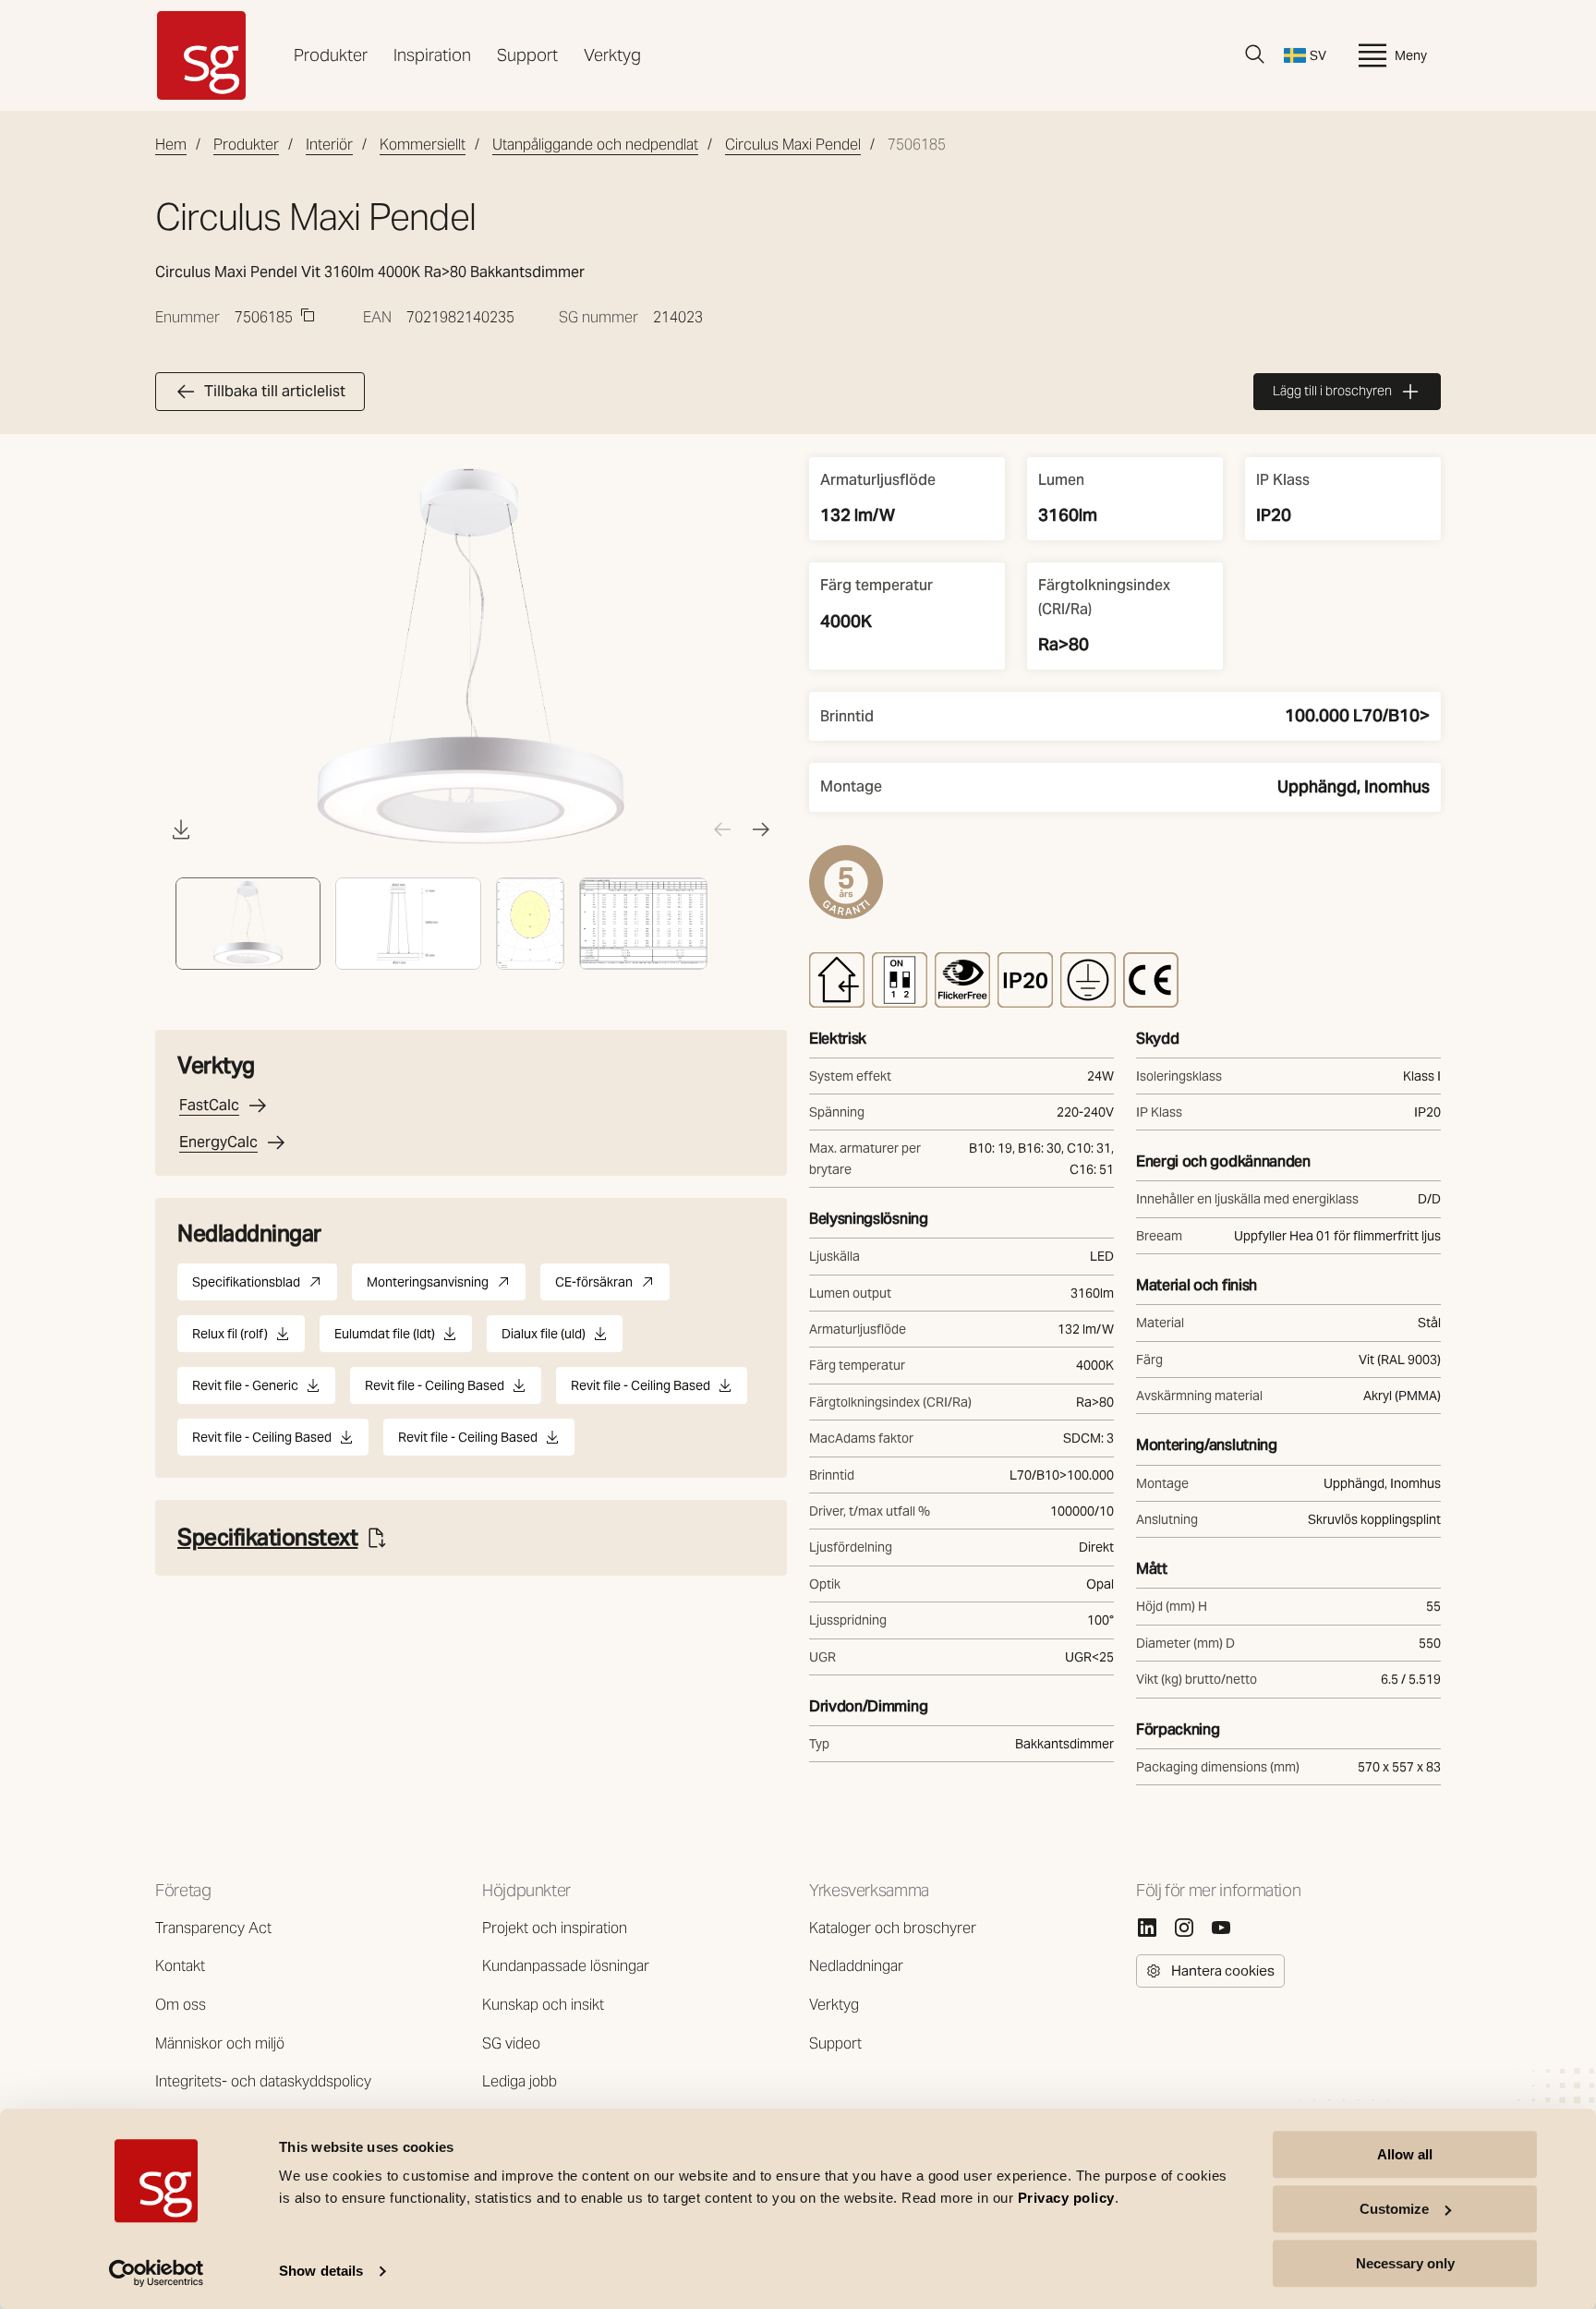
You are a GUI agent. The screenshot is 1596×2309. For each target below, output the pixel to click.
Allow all (1405, 2154)
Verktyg (612, 55)
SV (1318, 55)
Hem (171, 145)
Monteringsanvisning (446, 1287)
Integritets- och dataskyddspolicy (263, 2081)
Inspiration (432, 55)
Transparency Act (213, 1928)
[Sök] (1255, 54)
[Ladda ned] (181, 829)
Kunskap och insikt (543, 2005)
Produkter (331, 55)
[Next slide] (761, 829)
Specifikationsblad (265, 1287)
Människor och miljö (220, 2043)
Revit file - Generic (245, 1390)
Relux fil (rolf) (230, 1339)
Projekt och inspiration (555, 1928)
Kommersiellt (423, 145)
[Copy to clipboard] (308, 315)
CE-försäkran (612, 1287)
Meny (1411, 55)
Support (527, 55)
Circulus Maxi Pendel (793, 145)
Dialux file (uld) (544, 1339)
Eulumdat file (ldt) (385, 1339)
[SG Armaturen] (201, 55)
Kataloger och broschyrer (893, 1928)
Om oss (181, 2005)
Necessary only (1405, 2263)
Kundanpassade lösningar (566, 1966)
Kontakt (180, 1966)
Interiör (329, 145)
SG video (511, 2043)
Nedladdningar (856, 1966)
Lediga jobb (520, 2081)
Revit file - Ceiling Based (435, 1390)
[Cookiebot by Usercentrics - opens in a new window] (157, 2273)
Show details (321, 2272)
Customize (1394, 2209)
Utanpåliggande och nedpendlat (595, 145)
